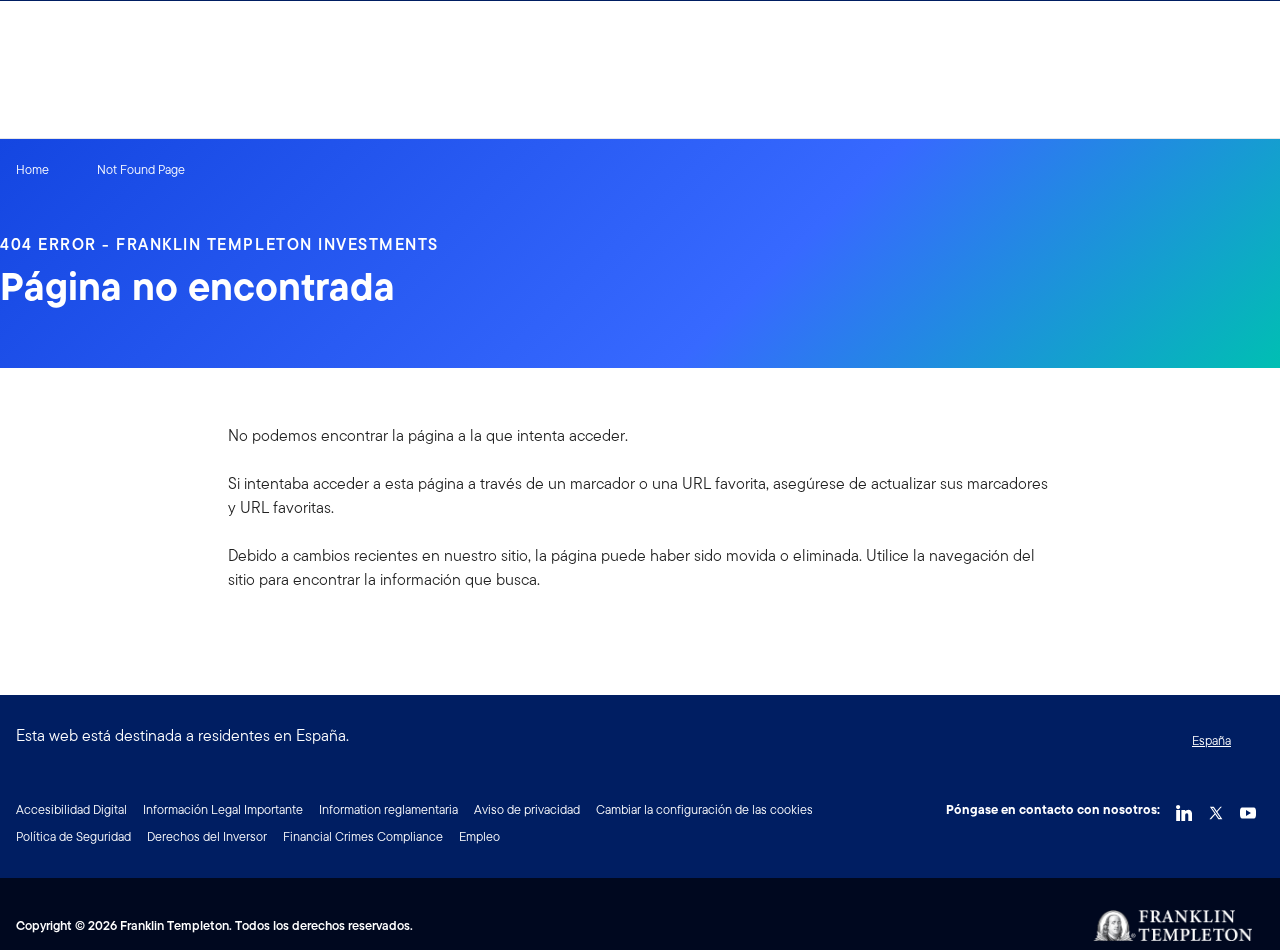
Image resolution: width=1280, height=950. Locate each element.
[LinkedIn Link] (1184, 808)
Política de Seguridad (73, 836)
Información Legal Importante (223, 809)
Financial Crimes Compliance (363, 836)
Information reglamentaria (388, 809)
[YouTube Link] (1248, 808)
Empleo (479, 836)
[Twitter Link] (1216, 808)
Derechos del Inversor (207, 836)
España (1211, 740)
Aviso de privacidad (527, 809)
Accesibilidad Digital (71, 809)
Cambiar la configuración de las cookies (704, 809)
